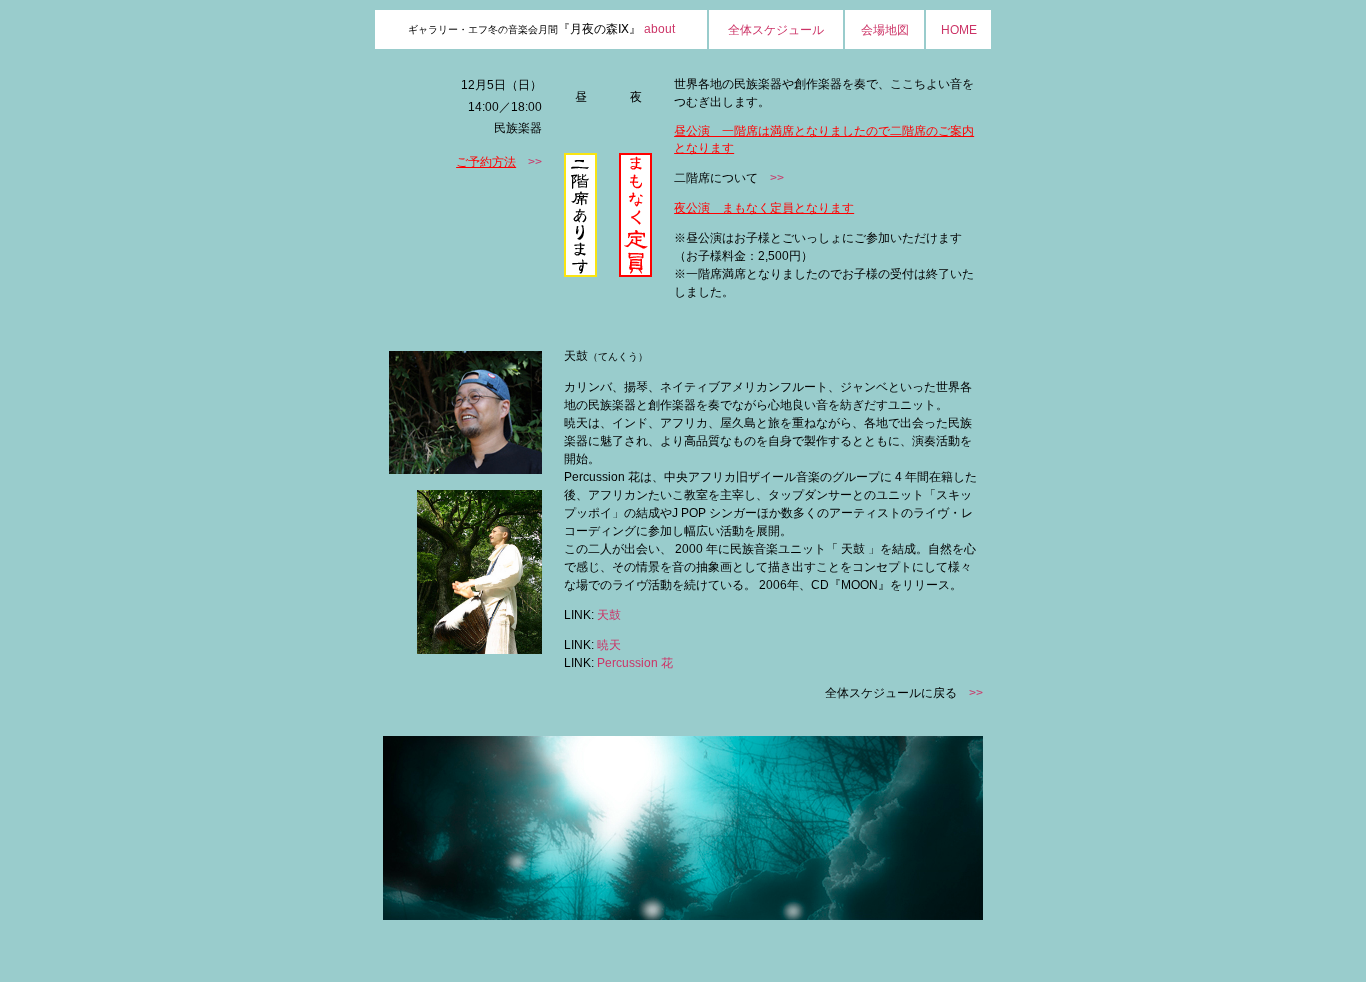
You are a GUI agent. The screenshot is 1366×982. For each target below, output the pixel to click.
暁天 (609, 645)
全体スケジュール (776, 30)
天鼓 (609, 615)
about (659, 29)
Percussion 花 (635, 663)
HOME (959, 30)
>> (535, 162)
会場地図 (885, 30)
